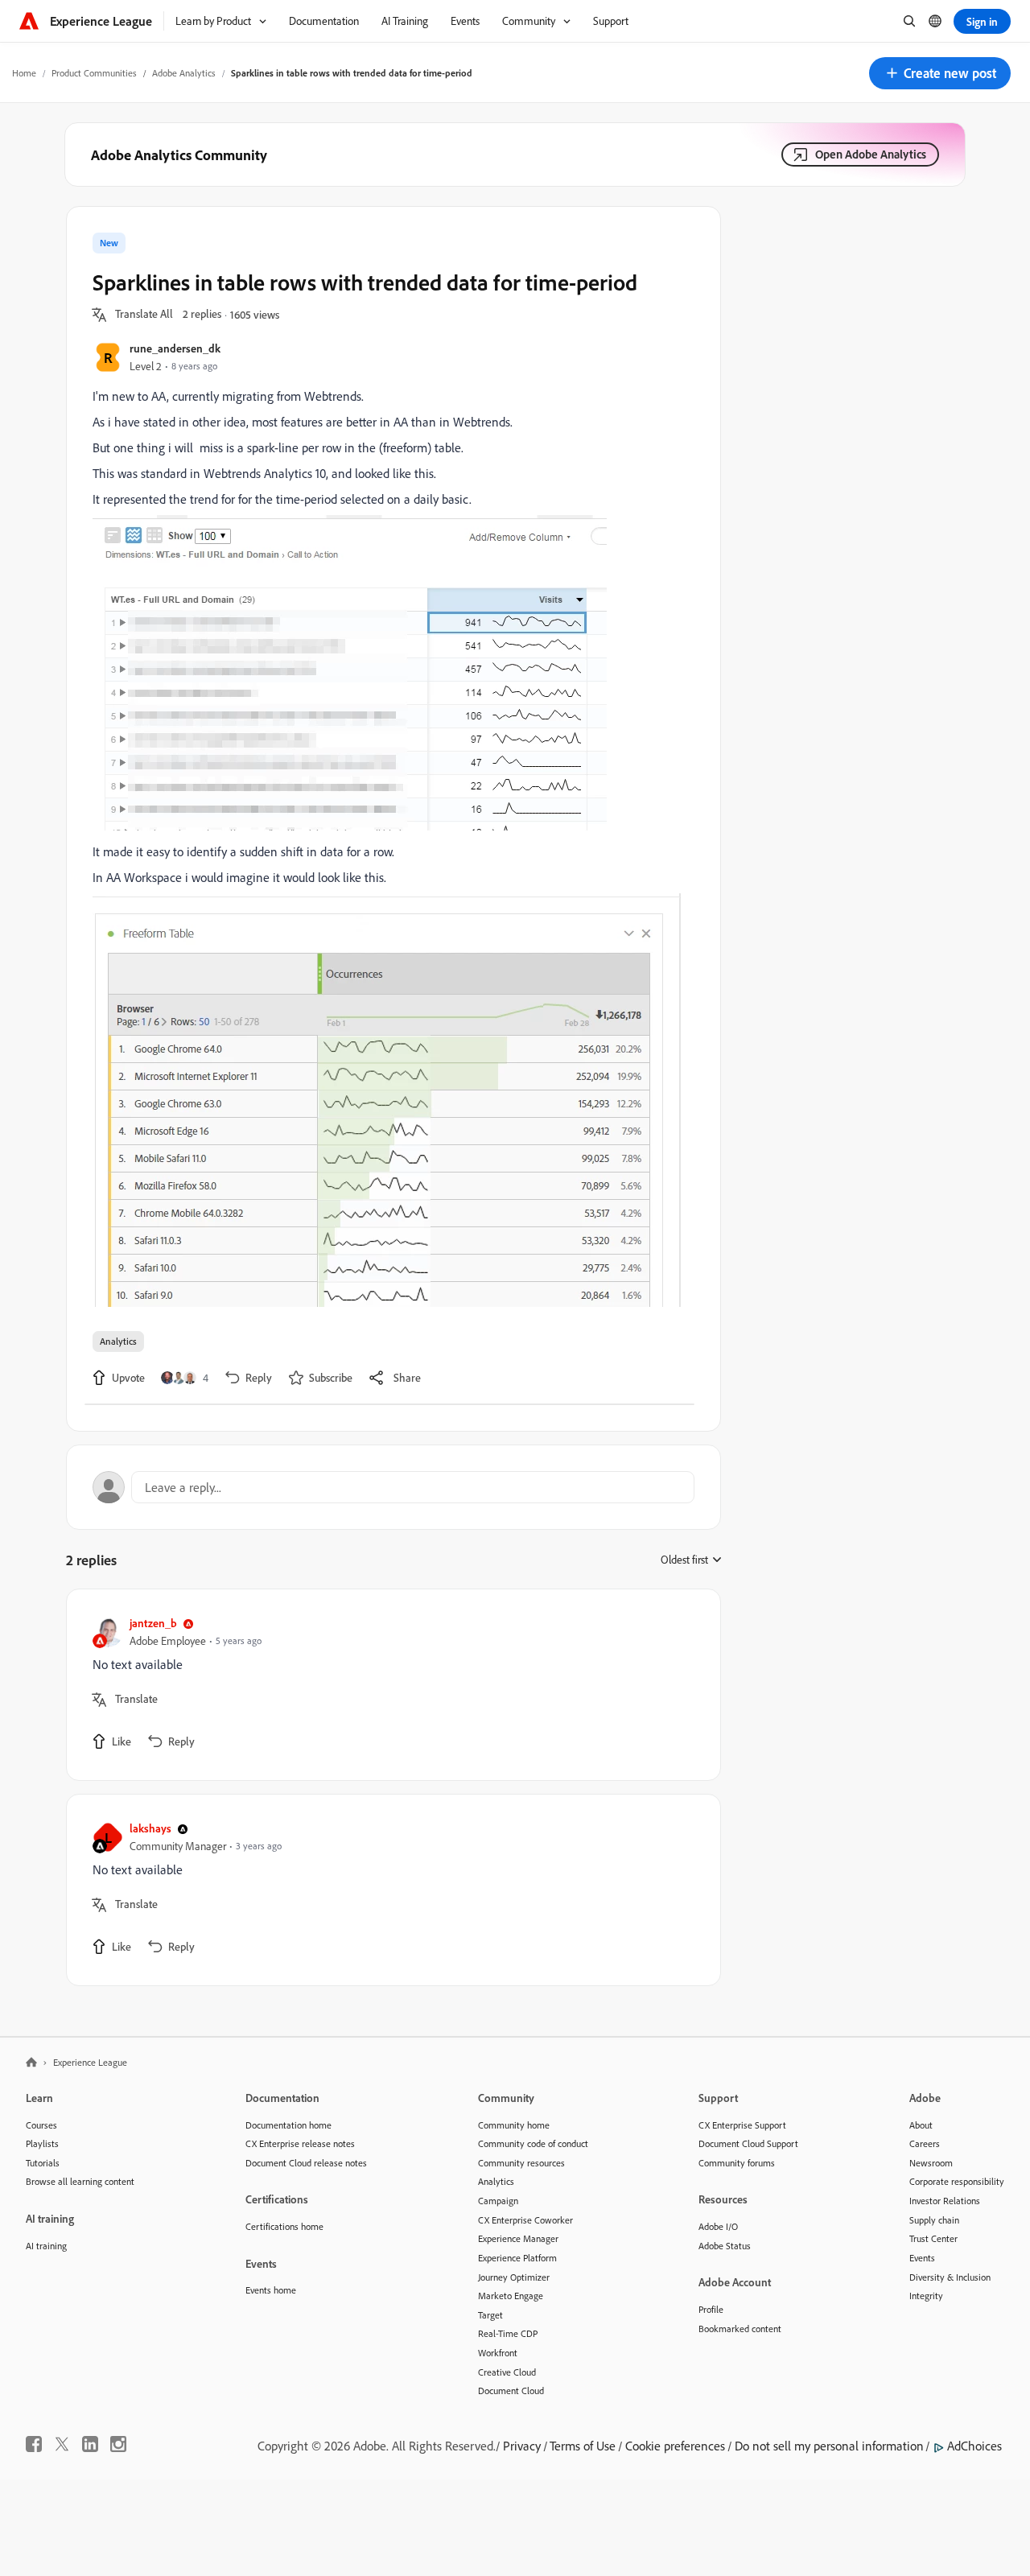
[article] (389, 1685)
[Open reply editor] (393, 1487)
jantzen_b (153, 1623)
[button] (940, 73)
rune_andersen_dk (175, 348)
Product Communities (94, 73)
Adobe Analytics (184, 73)
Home (24, 73)
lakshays (150, 1828)
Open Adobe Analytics (871, 154)
